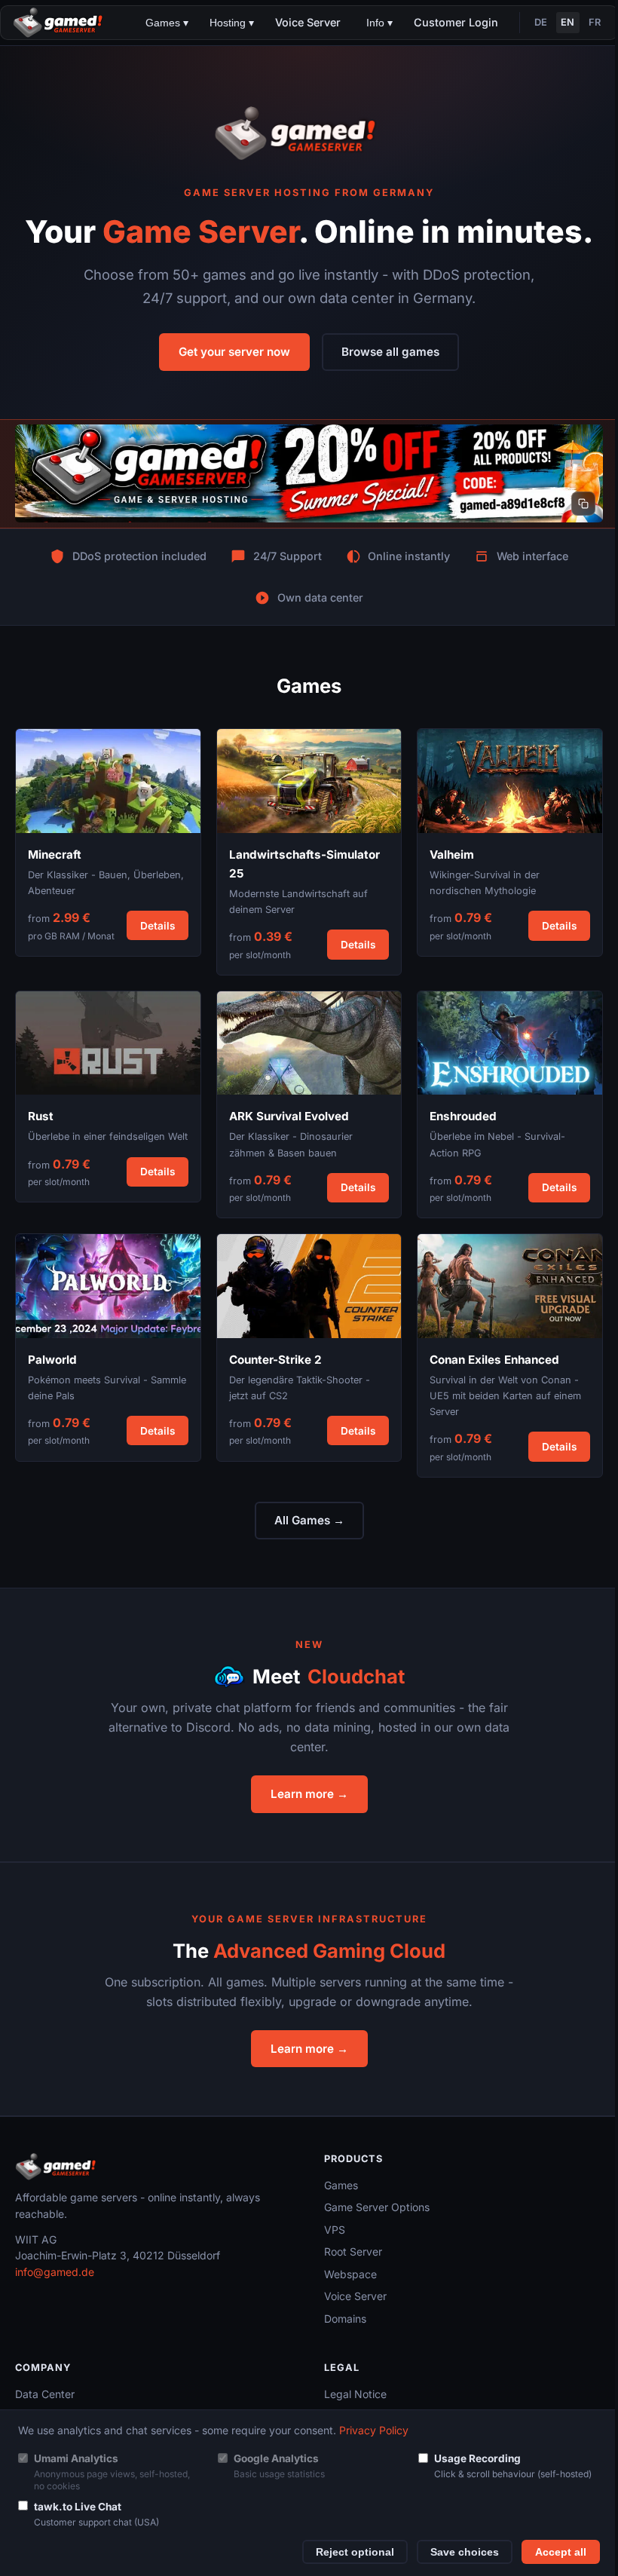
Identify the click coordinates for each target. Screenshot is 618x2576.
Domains (345, 2319)
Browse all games (390, 352)
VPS (335, 2230)
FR (595, 22)
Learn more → (309, 1794)
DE (541, 22)
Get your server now (234, 352)
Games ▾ (167, 23)
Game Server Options (377, 2207)
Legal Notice (355, 2394)
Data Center (45, 2394)
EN (568, 22)
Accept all (561, 2552)
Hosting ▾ (232, 23)
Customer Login (456, 22)
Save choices (465, 2552)
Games (341, 2185)
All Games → (309, 1520)
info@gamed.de (55, 2272)
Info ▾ (379, 23)
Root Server (353, 2251)
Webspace (350, 2274)
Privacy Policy (374, 2430)
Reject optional (355, 2552)
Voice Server (308, 22)
